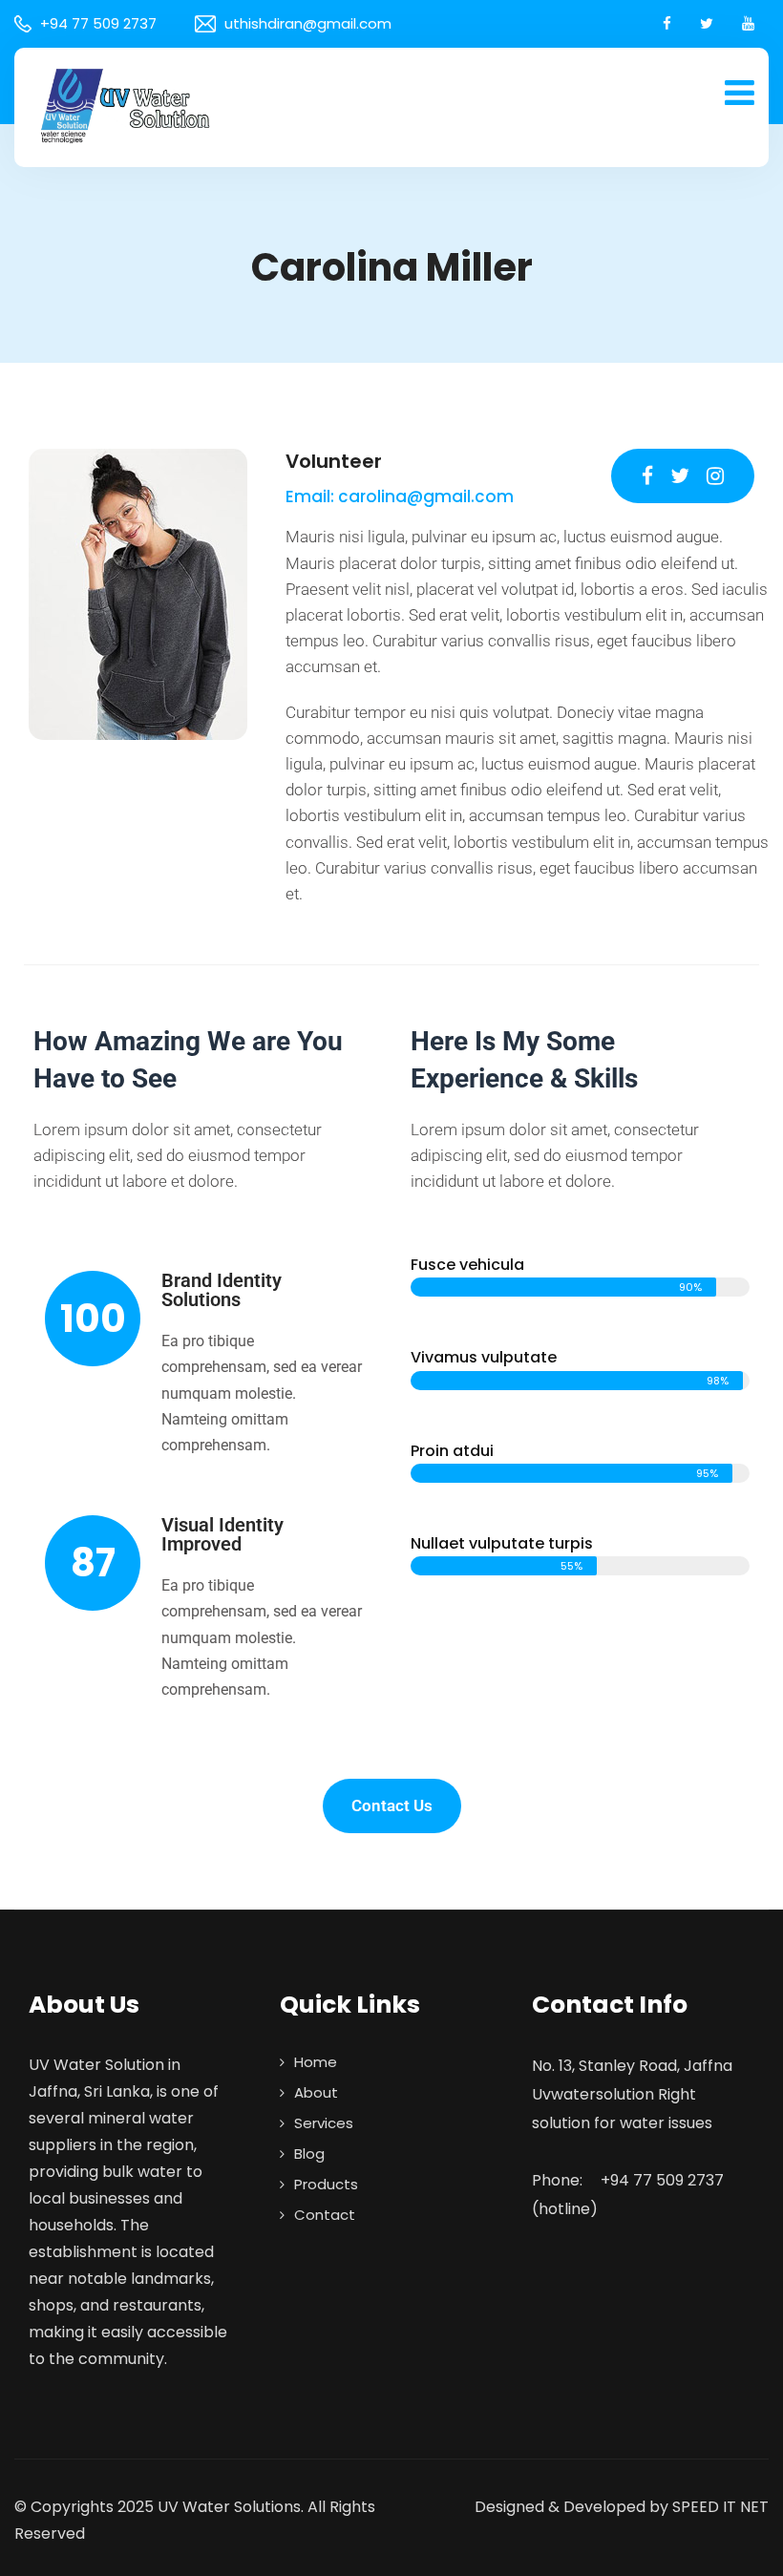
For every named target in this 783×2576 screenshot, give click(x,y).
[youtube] (748, 23)
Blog (309, 2154)
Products (326, 2184)
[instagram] (715, 476)
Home (316, 2062)
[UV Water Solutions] (124, 105)
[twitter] (707, 23)
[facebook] (667, 23)
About (316, 2092)
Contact (325, 2215)
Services (324, 2123)
